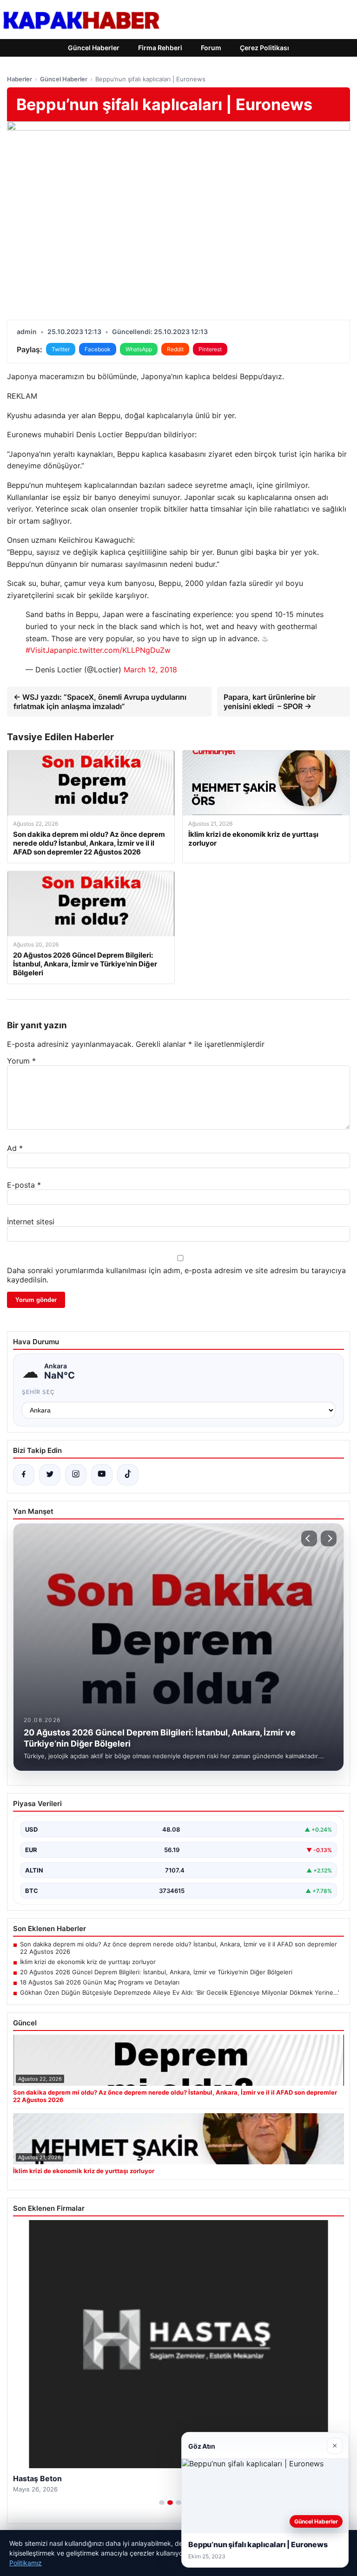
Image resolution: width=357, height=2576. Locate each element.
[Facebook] (24, 1475)
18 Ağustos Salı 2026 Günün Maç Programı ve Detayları (100, 1982)
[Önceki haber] (309, 1538)
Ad (15, 1148)
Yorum (21, 1061)
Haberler (20, 79)
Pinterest (210, 349)
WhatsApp (139, 349)
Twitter (61, 349)
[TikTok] (128, 1475)
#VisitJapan (46, 650)
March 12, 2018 (150, 670)
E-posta (24, 1185)
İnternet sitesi (31, 1222)
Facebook (98, 349)
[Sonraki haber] (329, 1538)
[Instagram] (76, 1475)
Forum (211, 48)
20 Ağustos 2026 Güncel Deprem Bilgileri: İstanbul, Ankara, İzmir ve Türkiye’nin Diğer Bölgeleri (156, 1972)
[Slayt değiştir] (162, 2503)
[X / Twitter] (50, 1475)
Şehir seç (38, 1392)
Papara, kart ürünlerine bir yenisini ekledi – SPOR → (270, 702)
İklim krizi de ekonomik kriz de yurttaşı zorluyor (88, 1962)
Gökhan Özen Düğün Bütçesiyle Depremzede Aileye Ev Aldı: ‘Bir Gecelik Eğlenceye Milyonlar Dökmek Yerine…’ (179, 1992)
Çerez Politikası (264, 48)
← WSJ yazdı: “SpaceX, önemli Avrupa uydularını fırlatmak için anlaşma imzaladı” (100, 702)
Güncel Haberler (94, 48)
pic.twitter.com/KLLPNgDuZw (119, 650)
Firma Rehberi (160, 48)
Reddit (175, 349)
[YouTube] (102, 1475)
